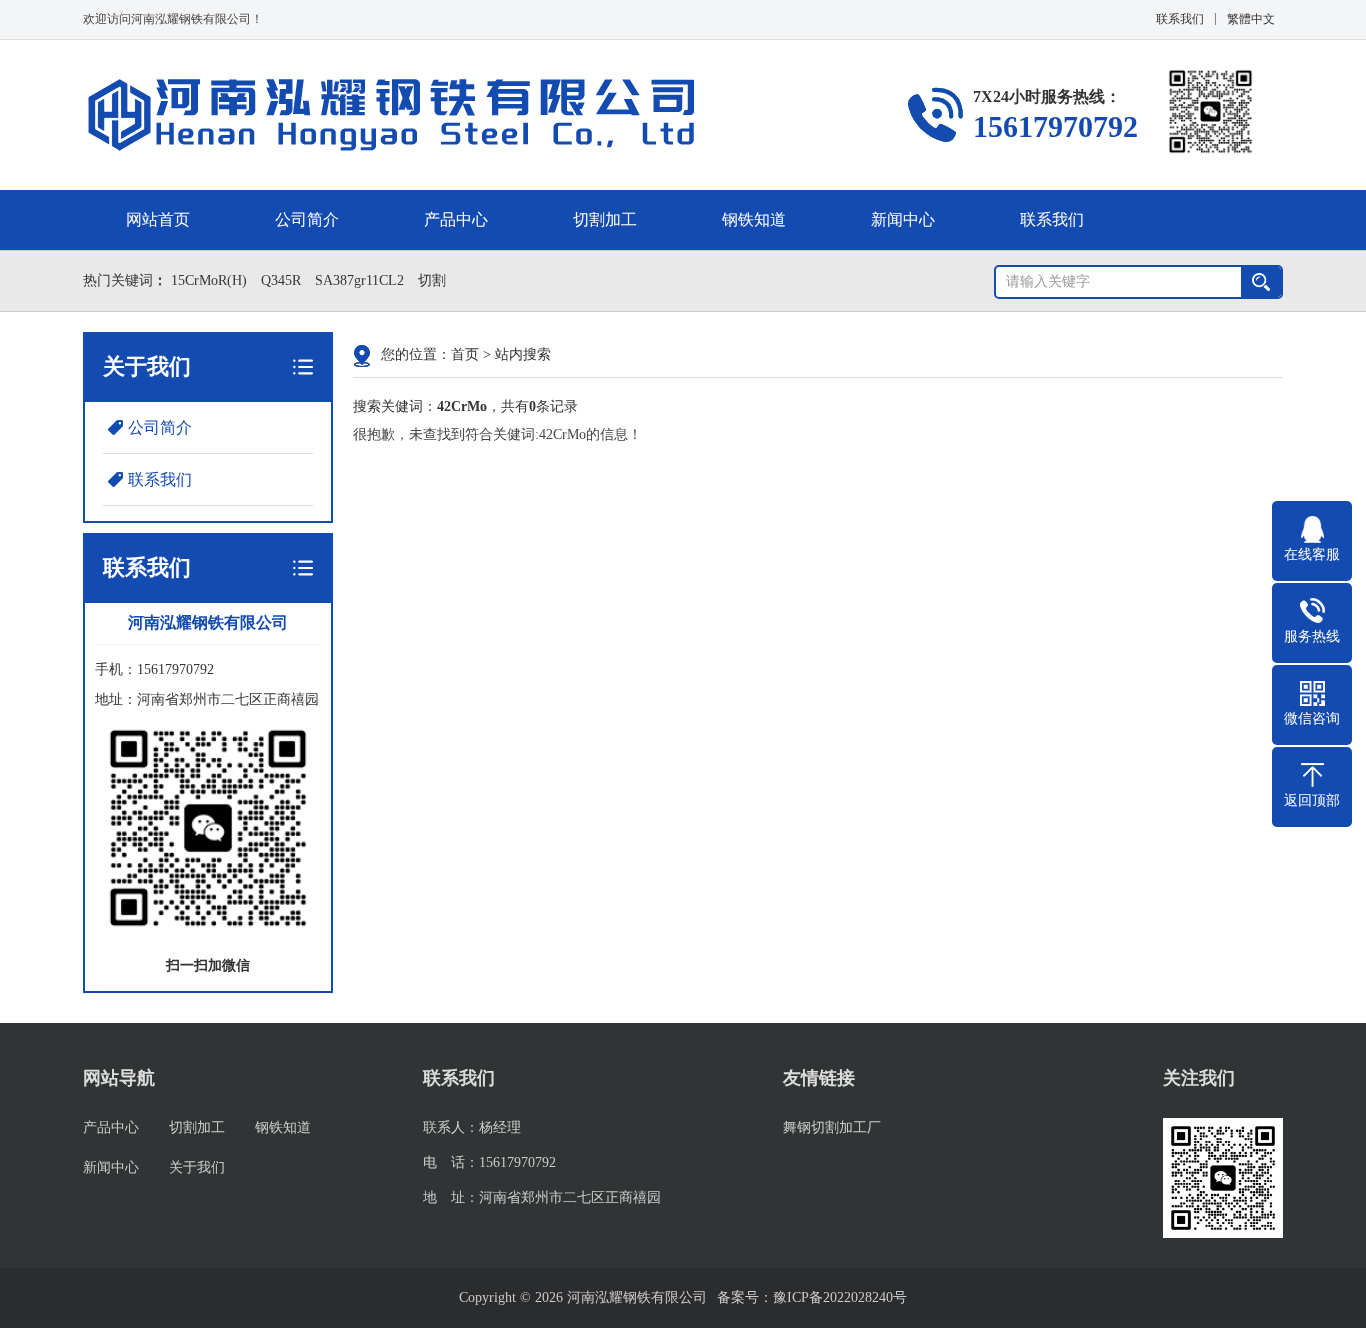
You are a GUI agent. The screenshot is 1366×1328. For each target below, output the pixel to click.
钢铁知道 (754, 219)
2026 (549, 1297)
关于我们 (197, 1167)
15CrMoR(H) (209, 280)
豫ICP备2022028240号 (840, 1297)
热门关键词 (118, 280)
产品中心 (456, 219)
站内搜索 (523, 354)
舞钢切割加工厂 (832, 1127)
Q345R (281, 280)
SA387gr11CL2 (359, 280)
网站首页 (158, 219)
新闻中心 (903, 219)
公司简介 (307, 219)
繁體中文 (1251, 19)
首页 (465, 354)
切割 (432, 280)
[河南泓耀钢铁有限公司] (392, 115)
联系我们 (1180, 19)
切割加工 (605, 219)
